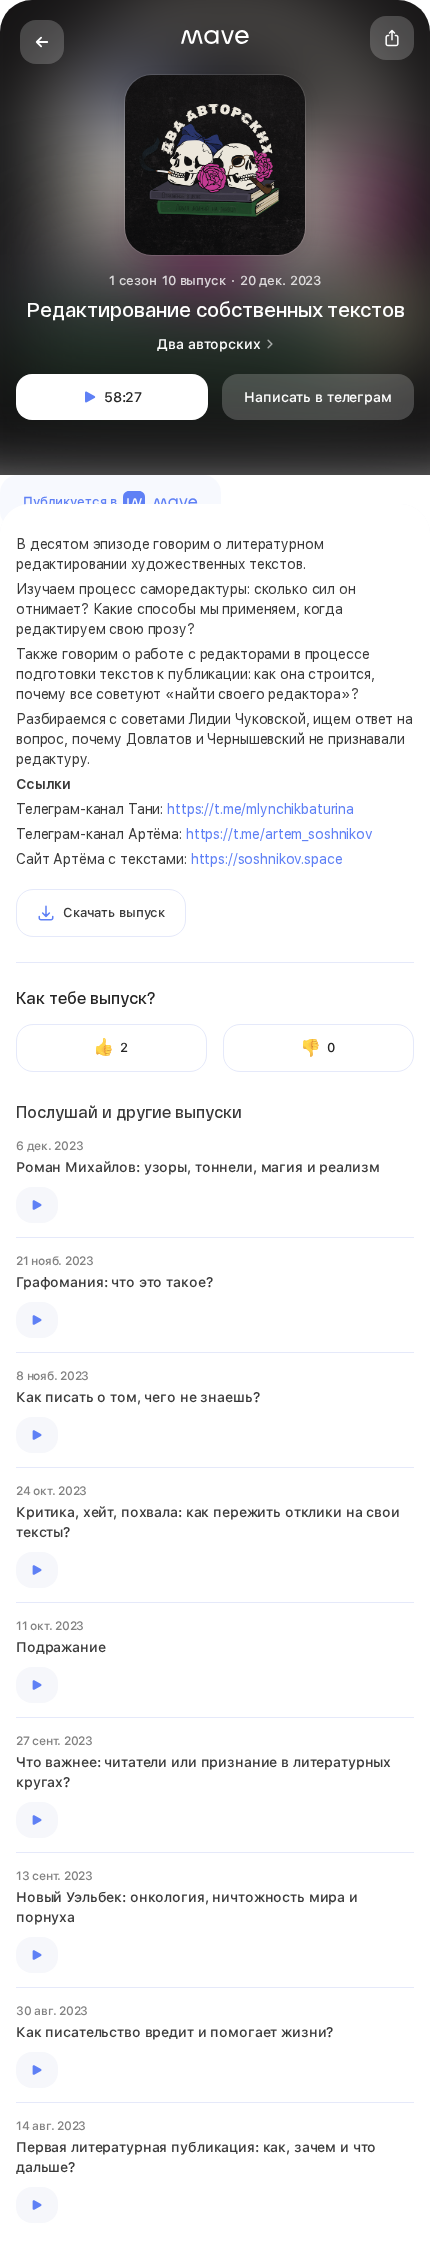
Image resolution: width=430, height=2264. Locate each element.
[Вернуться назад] (42, 42)
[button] (215, 37)
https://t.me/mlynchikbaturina (260, 809)
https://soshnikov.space (267, 859)
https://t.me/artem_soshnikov (279, 834)
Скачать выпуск (114, 912)
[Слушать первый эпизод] (37, 1205)
